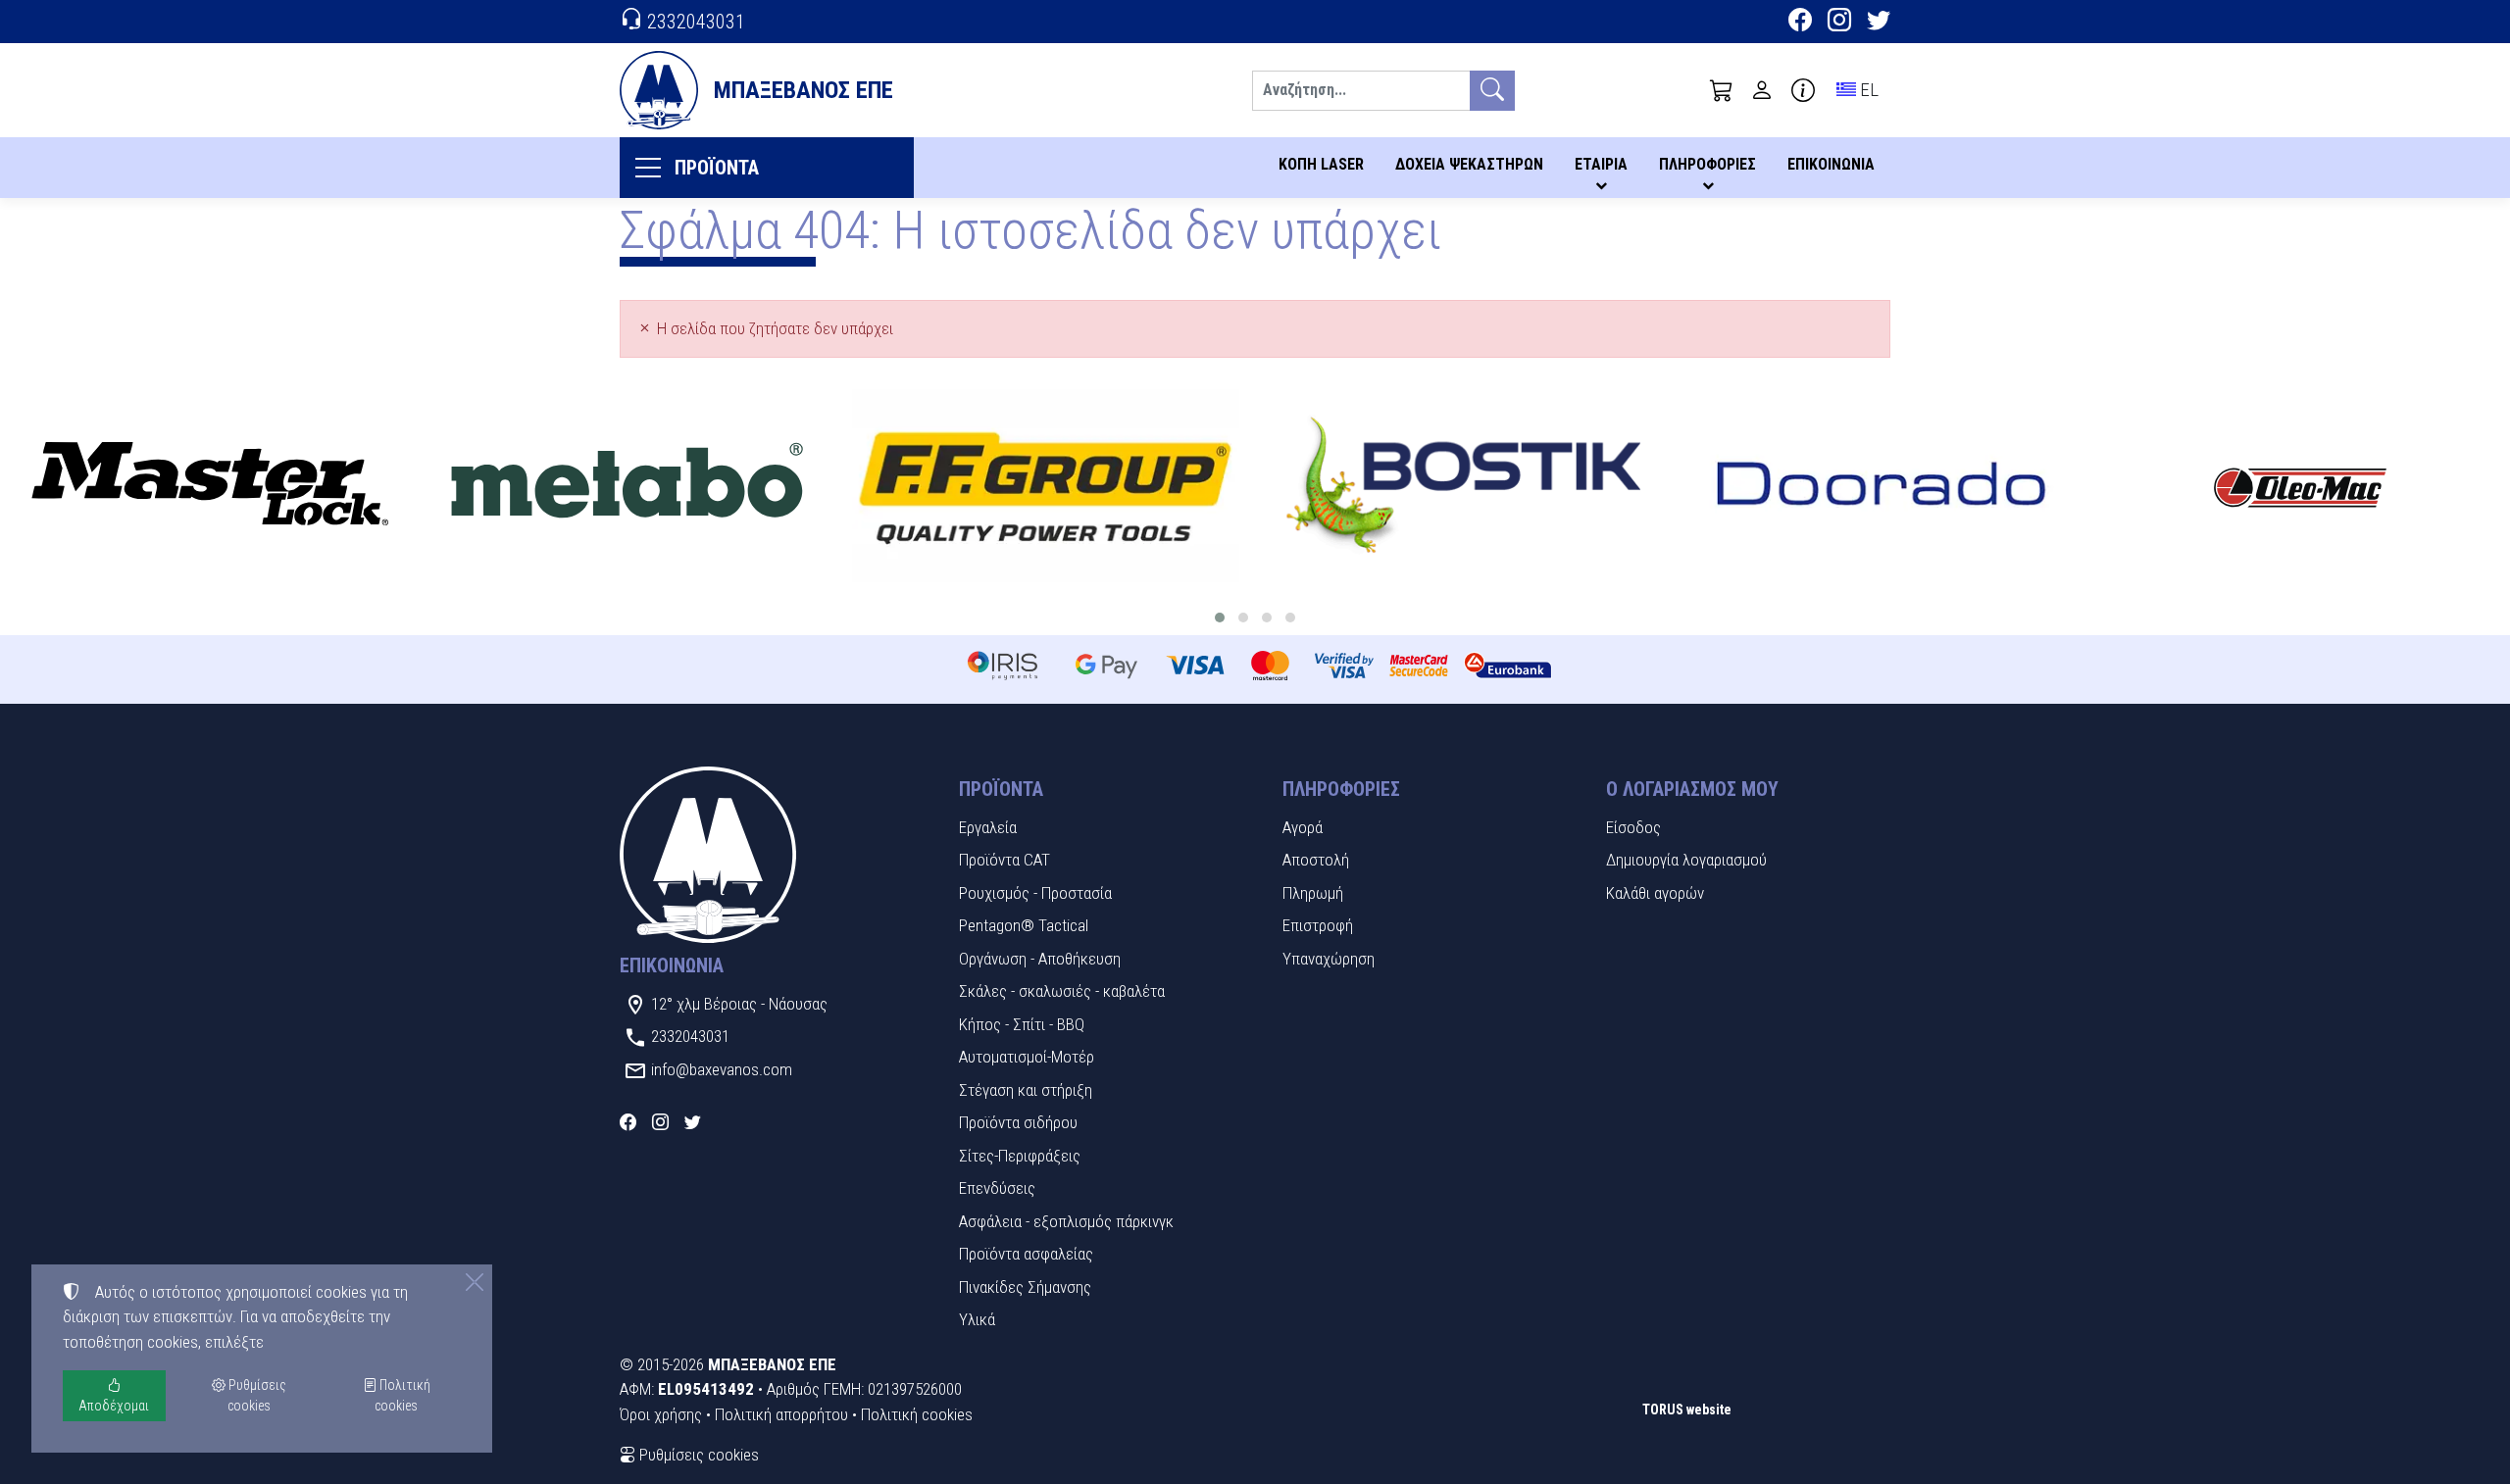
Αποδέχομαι (114, 1406)
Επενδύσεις (997, 1188)
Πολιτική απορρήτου (781, 1414)
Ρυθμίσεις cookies (697, 1455)
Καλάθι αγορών (1655, 893)
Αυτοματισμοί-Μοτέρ (1027, 1057)
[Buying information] (1803, 90)
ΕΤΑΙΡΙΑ (1601, 164)
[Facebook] (1800, 23)
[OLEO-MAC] (2301, 486)
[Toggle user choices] (1762, 90)
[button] (1722, 90)
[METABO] (628, 486)
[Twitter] (1879, 23)
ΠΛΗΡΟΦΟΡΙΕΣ (1707, 164)
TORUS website (1687, 1410)
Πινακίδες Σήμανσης (1025, 1287)
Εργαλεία (988, 827)
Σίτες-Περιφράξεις (1020, 1156)
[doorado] (1882, 486)
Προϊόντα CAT (1004, 860)
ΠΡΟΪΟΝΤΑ (717, 168)
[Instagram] (1839, 23)
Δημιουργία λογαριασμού (1686, 860)
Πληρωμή (1313, 893)
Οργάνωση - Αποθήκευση (1040, 959)
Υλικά (977, 1319)
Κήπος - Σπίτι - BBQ (1022, 1024)
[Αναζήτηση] (1492, 91)
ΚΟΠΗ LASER (1321, 164)
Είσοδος (1633, 827)
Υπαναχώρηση (1329, 959)
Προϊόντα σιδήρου (1018, 1122)
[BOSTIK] (1464, 486)
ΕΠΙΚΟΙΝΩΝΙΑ (1831, 164)
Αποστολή (1316, 860)
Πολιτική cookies (917, 1414)
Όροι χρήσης (661, 1414)
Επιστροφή (1318, 925)
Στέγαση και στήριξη (1026, 1090)
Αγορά (1303, 827)
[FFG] (1046, 486)
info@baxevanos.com (722, 1069)
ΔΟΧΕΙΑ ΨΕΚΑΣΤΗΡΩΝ (1469, 164)
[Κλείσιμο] (475, 1282)
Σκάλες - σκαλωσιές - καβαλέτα (1062, 991)
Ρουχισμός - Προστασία (1035, 893)
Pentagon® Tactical (1024, 925)
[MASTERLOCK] (209, 486)
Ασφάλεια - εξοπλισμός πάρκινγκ (1066, 1221)
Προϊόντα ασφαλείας (1026, 1254)
